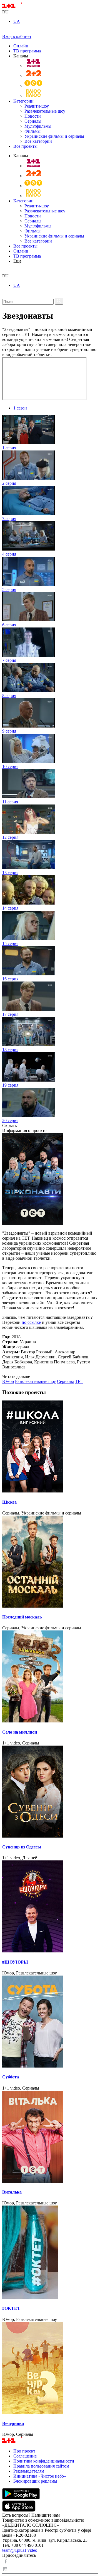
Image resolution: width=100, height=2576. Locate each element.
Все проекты (25, 146)
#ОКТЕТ (11, 2308)
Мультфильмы (38, 126)
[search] (4, 271)
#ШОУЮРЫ (15, 1962)
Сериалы (33, 121)
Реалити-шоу (37, 106)
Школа (9, 1502)
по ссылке (31, 1322)
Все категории (38, 141)
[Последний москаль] (50, 1562)
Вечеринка (13, 2423)
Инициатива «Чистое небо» (40, 2476)
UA (17, 21)
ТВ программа (27, 51)
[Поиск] (59, 301)
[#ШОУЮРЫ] (50, 1907)
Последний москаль (22, 1617)
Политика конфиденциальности (44, 2461)
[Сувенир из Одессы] (50, 1792)
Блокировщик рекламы (35, 2481)
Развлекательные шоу (45, 111)
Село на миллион (20, 1732)
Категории (23, 101)
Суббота (11, 2077)
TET (79, 1381)
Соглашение (25, 2456)
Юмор (8, 1381)
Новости (33, 116)
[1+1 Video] (20, 7)
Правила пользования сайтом (41, 2466)
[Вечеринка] (50, 2369)
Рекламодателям (29, 2471)
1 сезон (20, 408)
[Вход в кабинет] (4, 31)
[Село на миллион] (50, 1677)
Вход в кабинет (17, 36)
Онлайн (21, 46)
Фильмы (32, 131)
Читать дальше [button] (16, 1376)
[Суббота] (50, 2022)
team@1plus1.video (20, 2550)
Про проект (24, 2451)
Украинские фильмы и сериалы (54, 136)
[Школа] (50, 1447)
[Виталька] (50, 2137)
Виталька (12, 2192)
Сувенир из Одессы (22, 1847)
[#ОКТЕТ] (50, 2253)
